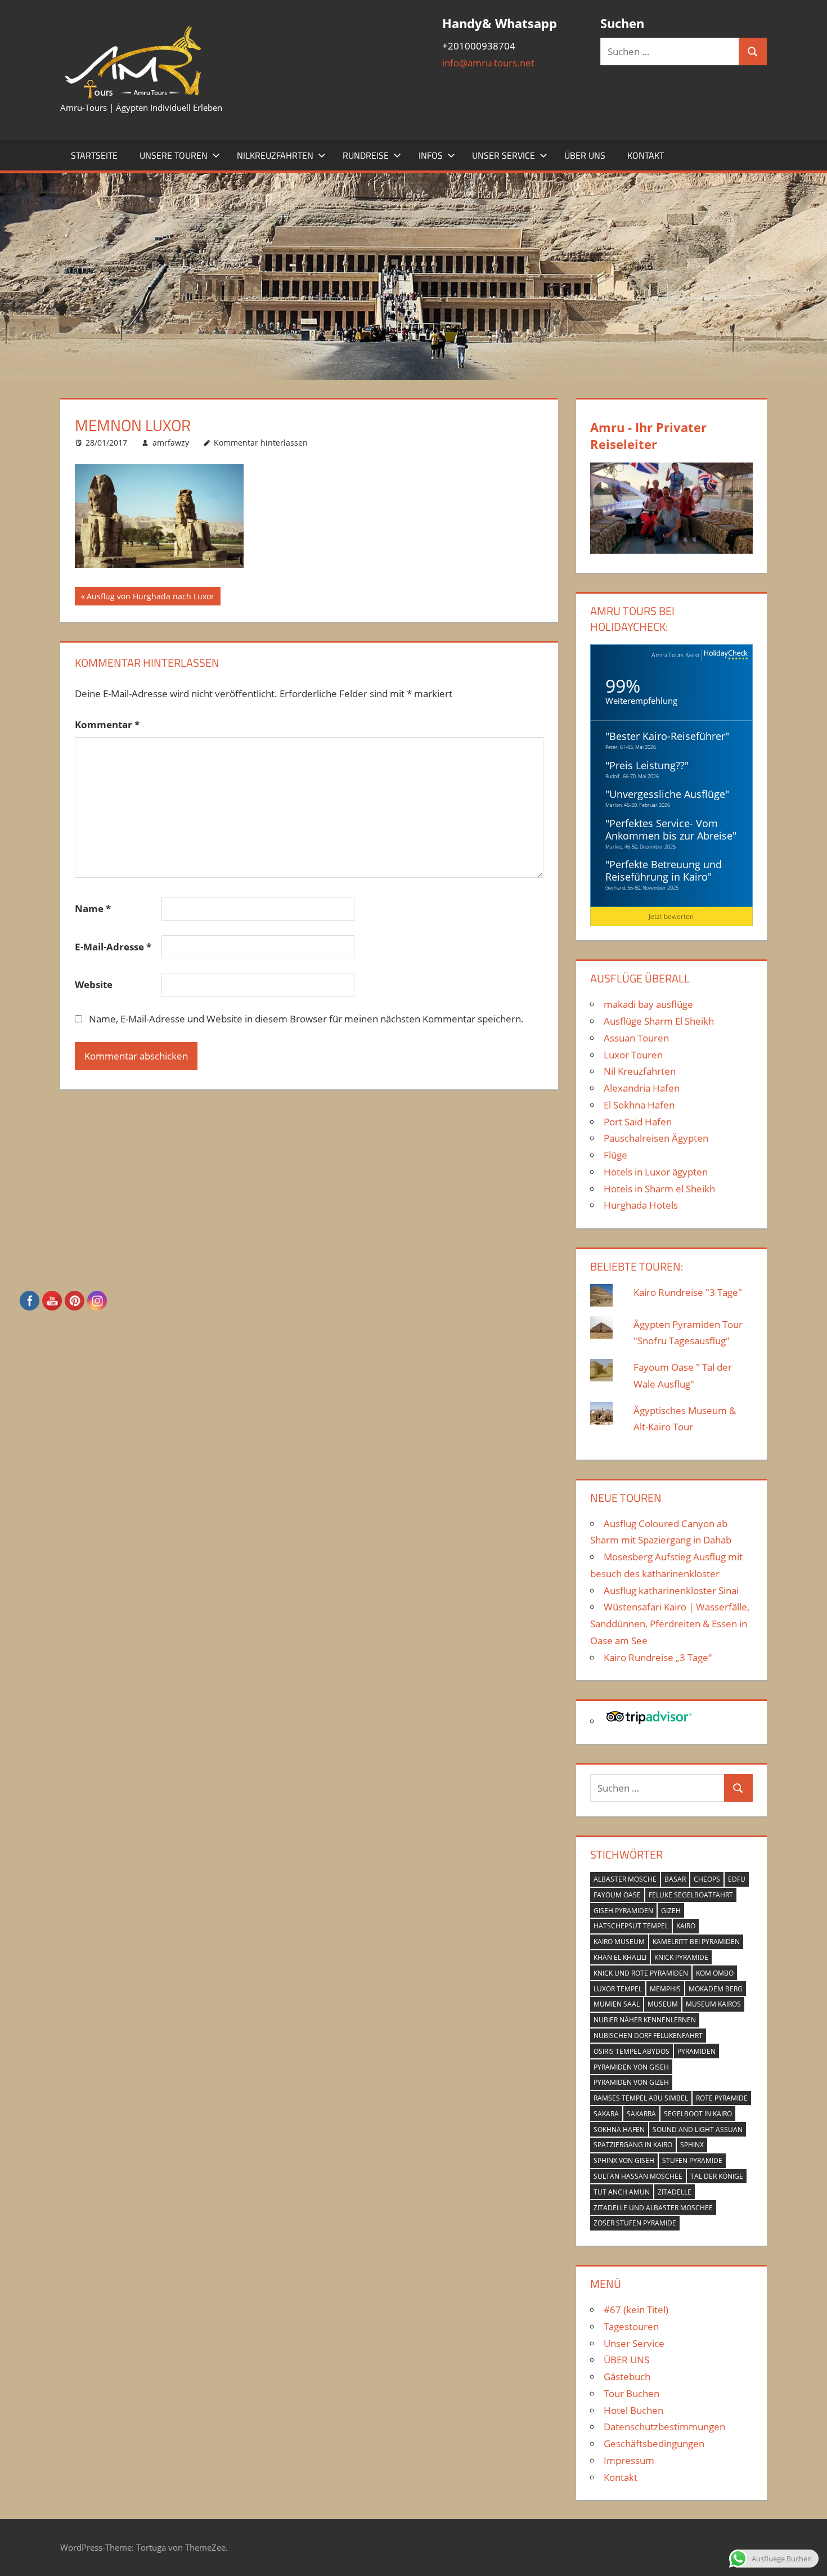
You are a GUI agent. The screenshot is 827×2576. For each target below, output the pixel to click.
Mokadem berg (716, 1989)
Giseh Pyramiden (623, 1911)
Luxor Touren (633, 1055)
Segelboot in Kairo (698, 2114)
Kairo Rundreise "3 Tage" (688, 1292)
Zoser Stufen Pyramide (635, 2223)
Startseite (94, 155)
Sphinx (692, 2145)
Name (93, 908)
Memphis (665, 1989)
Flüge (615, 1155)
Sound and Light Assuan (698, 2130)
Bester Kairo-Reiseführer (667, 736)
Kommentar (107, 724)
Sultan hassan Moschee (638, 2176)
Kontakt (646, 155)
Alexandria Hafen (642, 1088)
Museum (663, 2004)
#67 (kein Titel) (636, 2310)
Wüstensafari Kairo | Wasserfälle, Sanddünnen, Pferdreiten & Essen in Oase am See (670, 1624)
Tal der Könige (717, 2176)
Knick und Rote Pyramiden (641, 1973)
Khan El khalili (620, 1957)
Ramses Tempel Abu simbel (641, 2098)
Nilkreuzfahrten (275, 155)
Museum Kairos (713, 2004)
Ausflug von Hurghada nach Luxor (150, 598)
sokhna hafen (619, 2130)
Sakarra (641, 2114)
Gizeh (671, 1911)
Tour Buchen (632, 2393)
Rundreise (366, 155)
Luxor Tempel (618, 1989)
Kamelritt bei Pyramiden (696, 1942)
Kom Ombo (715, 1973)
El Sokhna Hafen (639, 1105)
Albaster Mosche (625, 1879)
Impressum (629, 2460)
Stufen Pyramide (692, 2160)
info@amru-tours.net (488, 63)
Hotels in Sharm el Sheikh (659, 1189)
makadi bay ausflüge (648, 1004)
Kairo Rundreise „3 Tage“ (658, 1657)
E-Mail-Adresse (113, 947)
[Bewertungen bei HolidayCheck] (725, 655)
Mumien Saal (617, 2004)
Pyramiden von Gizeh (631, 2082)
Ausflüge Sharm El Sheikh (659, 1021)
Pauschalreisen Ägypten (656, 1138)
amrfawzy (171, 443)
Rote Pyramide (722, 2098)
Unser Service (504, 155)
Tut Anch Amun (622, 2192)
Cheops (707, 1879)
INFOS (431, 155)
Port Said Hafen (638, 1122)
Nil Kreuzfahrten (640, 1071)
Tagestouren (631, 2326)
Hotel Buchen (633, 2410)
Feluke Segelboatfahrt (691, 1895)
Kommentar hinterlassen (261, 443)
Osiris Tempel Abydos (632, 2051)
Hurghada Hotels (641, 1205)
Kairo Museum (619, 1942)
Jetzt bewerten (671, 916)
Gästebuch (627, 2377)
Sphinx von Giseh (624, 2160)
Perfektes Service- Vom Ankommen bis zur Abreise (669, 829)
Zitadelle (675, 2192)
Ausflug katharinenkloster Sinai (671, 1590)
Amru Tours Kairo (675, 655)
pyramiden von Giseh (631, 2067)
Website (94, 984)
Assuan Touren (636, 1038)
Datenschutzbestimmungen (664, 2427)
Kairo (686, 1926)
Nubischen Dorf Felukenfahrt (648, 2036)
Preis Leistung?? (647, 765)
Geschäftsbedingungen (654, 2443)
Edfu (737, 1879)
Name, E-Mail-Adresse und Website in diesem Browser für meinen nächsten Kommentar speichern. (306, 1019)
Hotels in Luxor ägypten (656, 1172)
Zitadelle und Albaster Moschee (653, 2208)
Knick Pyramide (681, 1957)
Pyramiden (696, 2051)
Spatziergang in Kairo (633, 2145)
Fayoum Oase (617, 1895)
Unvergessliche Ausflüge (667, 794)
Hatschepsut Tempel (631, 1926)
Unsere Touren (174, 155)
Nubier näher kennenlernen (645, 2020)
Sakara (606, 2114)
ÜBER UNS (585, 155)
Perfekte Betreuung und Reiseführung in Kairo (664, 870)
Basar (675, 1879)
